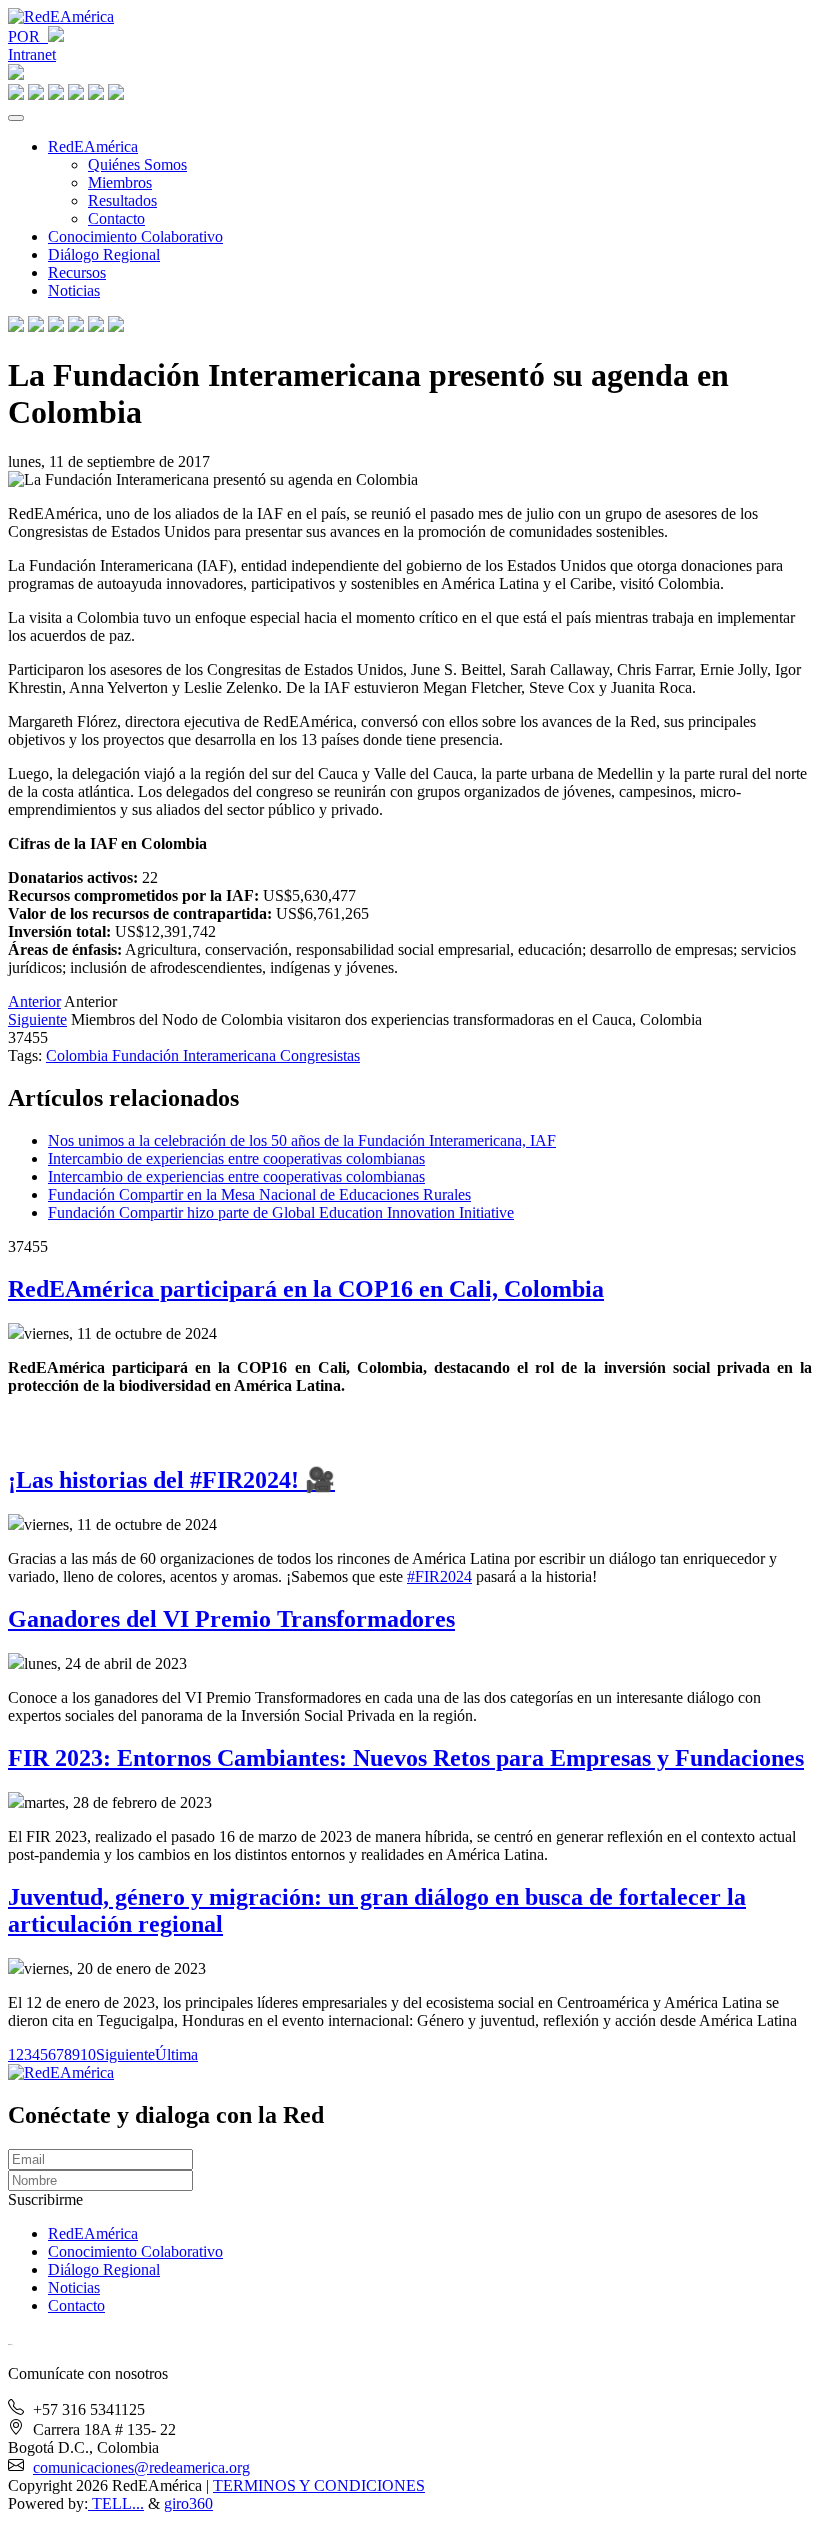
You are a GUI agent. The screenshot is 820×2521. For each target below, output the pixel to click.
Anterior (34, 1001)
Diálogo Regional (104, 254)
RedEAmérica (93, 146)
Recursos (77, 272)
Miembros (120, 182)
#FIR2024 (439, 1576)
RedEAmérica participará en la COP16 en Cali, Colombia (306, 1289)
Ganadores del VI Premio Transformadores (231, 1619)
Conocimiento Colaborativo (135, 236)
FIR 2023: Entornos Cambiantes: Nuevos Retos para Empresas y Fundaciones (406, 1758)
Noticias (74, 290)
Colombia (79, 1055)
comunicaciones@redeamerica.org (141, 2467)
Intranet (32, 54)
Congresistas (320, 1055)
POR (28, 36)
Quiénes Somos (137, 164)
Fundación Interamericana (196, 1055)
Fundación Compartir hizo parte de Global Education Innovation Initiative (281, 1212)
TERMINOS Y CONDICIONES (319, 2485)
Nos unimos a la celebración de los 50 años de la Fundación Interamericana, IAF (302, 1140)
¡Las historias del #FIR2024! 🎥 (171, 1480)
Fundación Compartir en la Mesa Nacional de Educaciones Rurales (259, 1194)
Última (176, 2054)
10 (88, 2054)
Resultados (122, 200)
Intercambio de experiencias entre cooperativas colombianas (236, 1158)
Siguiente (37, 1019)
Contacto (116, 218)
